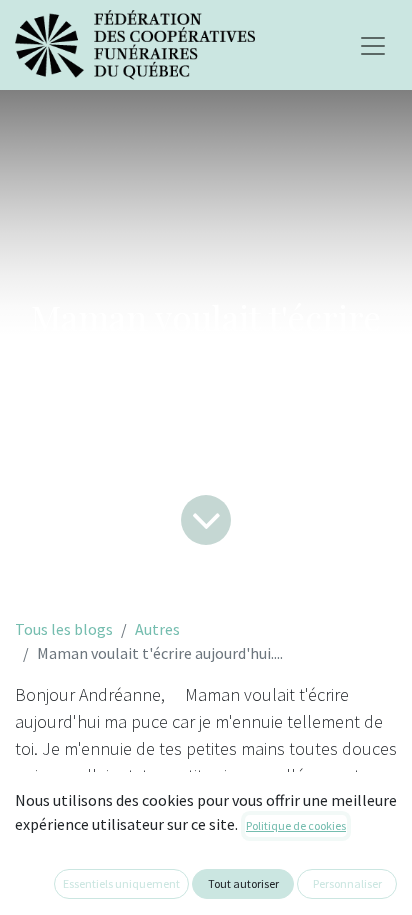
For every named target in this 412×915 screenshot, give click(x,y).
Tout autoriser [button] (243, 883)
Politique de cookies (296, 825)
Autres (157, 629)
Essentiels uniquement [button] (121, 883)
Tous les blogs (64, 629)
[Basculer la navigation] (373, 45)
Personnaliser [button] (347, 883)
